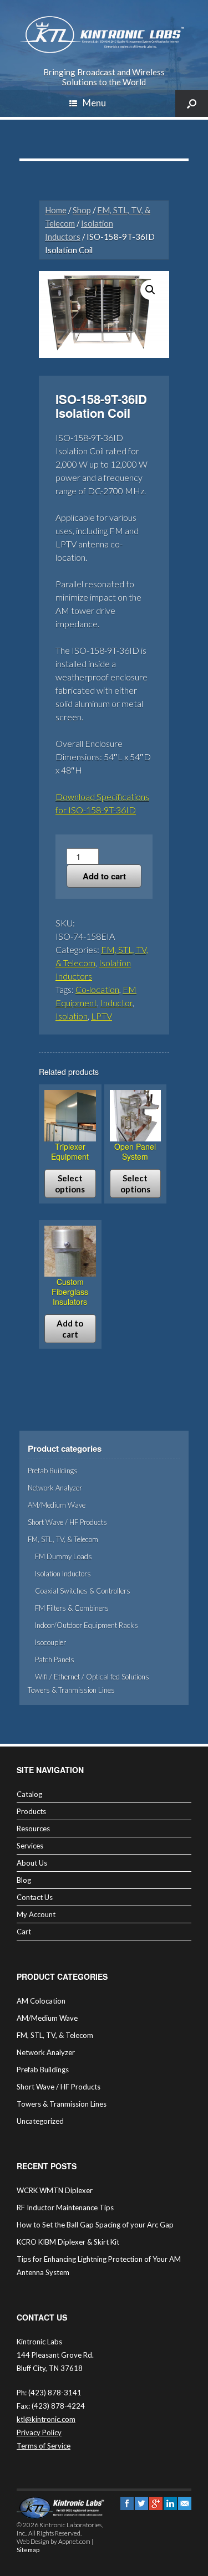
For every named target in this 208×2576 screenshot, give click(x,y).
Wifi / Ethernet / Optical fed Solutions (92, 1677)
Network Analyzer (55, 1488)
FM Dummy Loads (64, 1556)
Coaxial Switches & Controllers (83, 1591)
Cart (24, 1932)
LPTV (102, 1016)
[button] (150, 290)
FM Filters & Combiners (72, 1608)
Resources (33, 1829)
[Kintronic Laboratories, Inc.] (104, 35)
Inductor (116, 1003)
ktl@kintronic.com (46, 2419)
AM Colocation (41, 2001)
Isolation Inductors (63, 1574)
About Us (32, 1863)
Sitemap (28, 2550)
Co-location (97, 989)
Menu (94, 103)
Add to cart (104, 876)
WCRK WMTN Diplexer (55, 2190)
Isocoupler (50, 1642)
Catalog (29, 1794)
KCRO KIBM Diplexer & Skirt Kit (68, 2242)
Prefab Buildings (53, 1471)
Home (56, 210)
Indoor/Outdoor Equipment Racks (87, 1625)
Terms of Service (44, 2446)
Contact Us (35, 1897)
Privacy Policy (39, 2432)
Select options (70, 1184)
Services (30, 1846)
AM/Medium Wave (57, 1505)
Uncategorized (40, 2121)
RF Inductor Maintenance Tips (65, 2208)
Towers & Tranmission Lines (71, 1690)
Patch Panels (55, 1660)
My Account (36, 1914)
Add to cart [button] (70, 1329)
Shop (82, 210)
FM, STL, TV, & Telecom (63, 1539)
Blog (24, 1880)
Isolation (72, 1016)
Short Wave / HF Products (67, 1522)
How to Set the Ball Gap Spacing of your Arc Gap (95, 2225)
